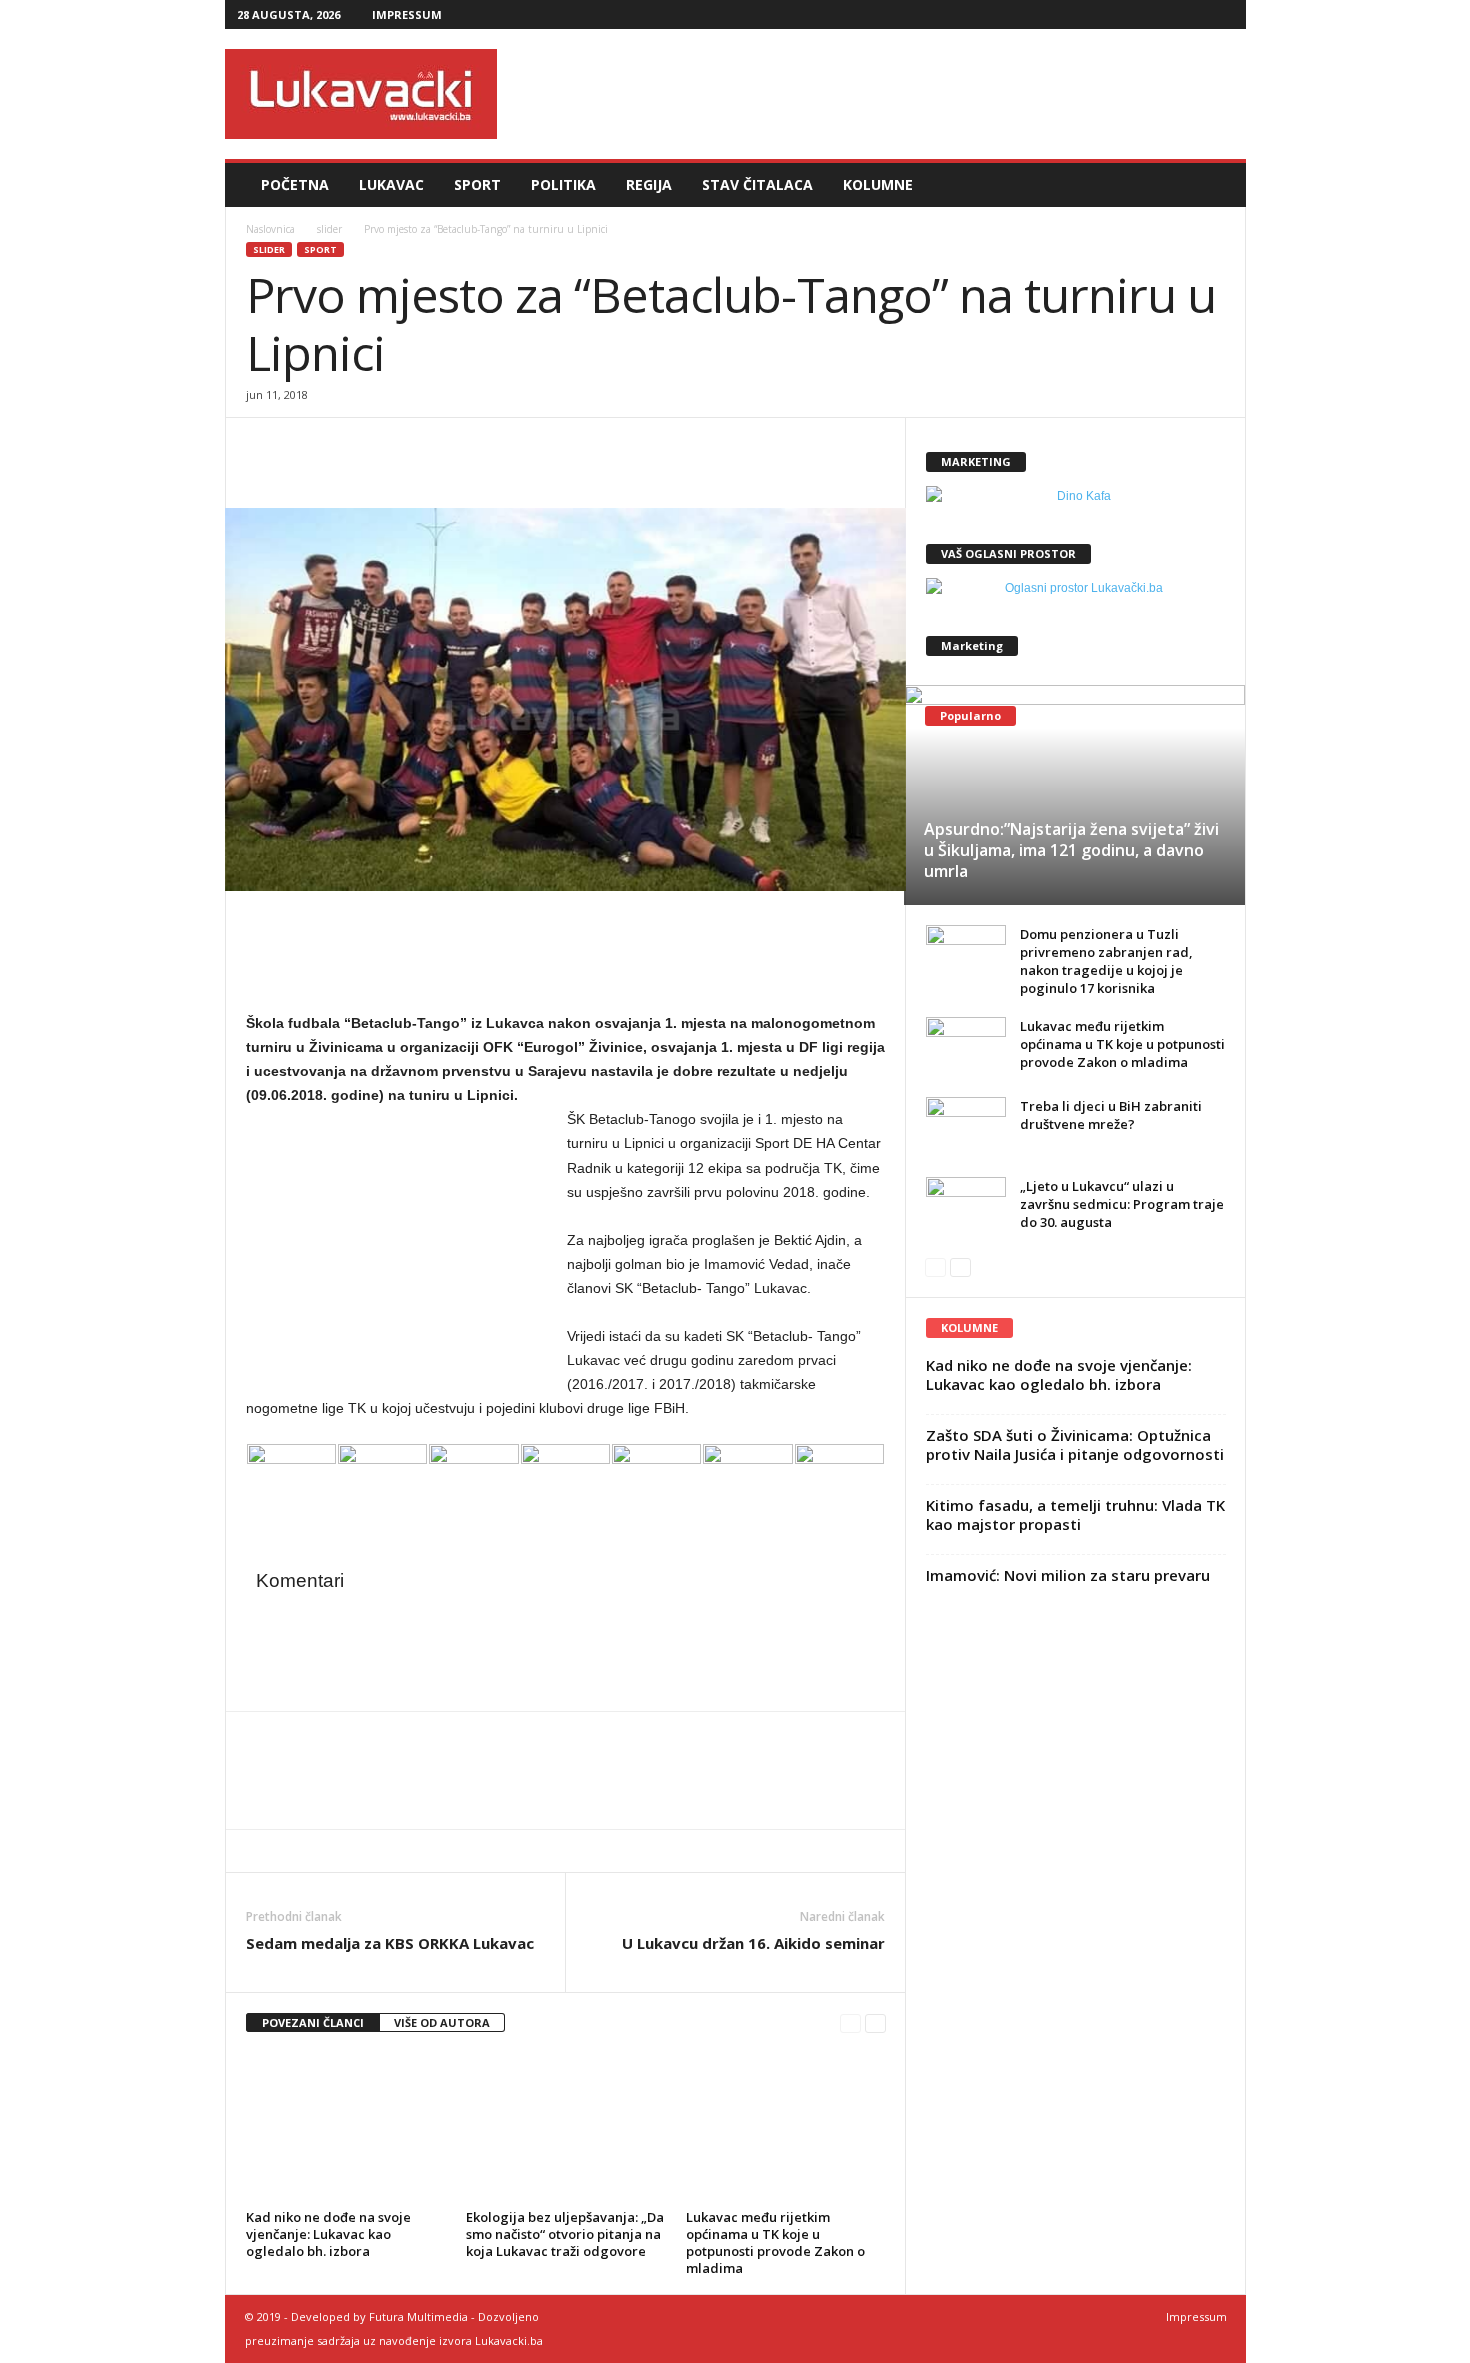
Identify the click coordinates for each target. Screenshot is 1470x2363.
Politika (563, 184)
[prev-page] (850, 2023)
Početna (295, 184)
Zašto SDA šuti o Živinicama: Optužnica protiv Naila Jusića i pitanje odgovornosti (1075, 1444)
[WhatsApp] (358, 448)
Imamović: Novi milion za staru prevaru (1068, 1575)
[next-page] (875, 2023)
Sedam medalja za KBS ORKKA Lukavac (390, 1943)
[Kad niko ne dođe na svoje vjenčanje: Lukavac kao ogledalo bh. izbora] (346, 2128)
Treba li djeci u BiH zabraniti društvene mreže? (1111, 1115)
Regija (649, 184)
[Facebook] (1126, 14)
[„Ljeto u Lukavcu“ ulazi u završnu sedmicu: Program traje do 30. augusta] (966, 1207)
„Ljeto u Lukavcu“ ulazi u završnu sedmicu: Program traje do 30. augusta (1122, 1204)
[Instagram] (1157, 14)
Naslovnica (270, 229)
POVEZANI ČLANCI (313, 2022)
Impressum (407, 14)
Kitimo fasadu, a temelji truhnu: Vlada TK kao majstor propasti (1075, 1514)
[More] (405, 448)
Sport (477, 184)
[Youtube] (1219, 14)
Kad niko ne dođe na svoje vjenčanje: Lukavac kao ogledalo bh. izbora (328, 2234)
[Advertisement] (882, 94)
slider (329, 229)
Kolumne (878, 184)
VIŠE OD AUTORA (442, 2022)
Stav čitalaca (757, 184)
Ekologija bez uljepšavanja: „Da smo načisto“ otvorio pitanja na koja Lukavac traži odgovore (565, 2234)
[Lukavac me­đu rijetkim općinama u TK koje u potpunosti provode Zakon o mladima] (786, 2128)
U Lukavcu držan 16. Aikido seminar (753, 1943)
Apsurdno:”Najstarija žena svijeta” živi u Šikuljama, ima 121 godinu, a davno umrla (1071, 850)
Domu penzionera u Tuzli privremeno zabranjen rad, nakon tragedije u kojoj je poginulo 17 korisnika (1106, 961)
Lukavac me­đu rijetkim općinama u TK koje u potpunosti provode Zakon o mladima (775, 2242)
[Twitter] (1188, 14)
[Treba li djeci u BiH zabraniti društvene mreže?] (966, 1127)
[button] (1216, 185)
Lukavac (391, 184)
